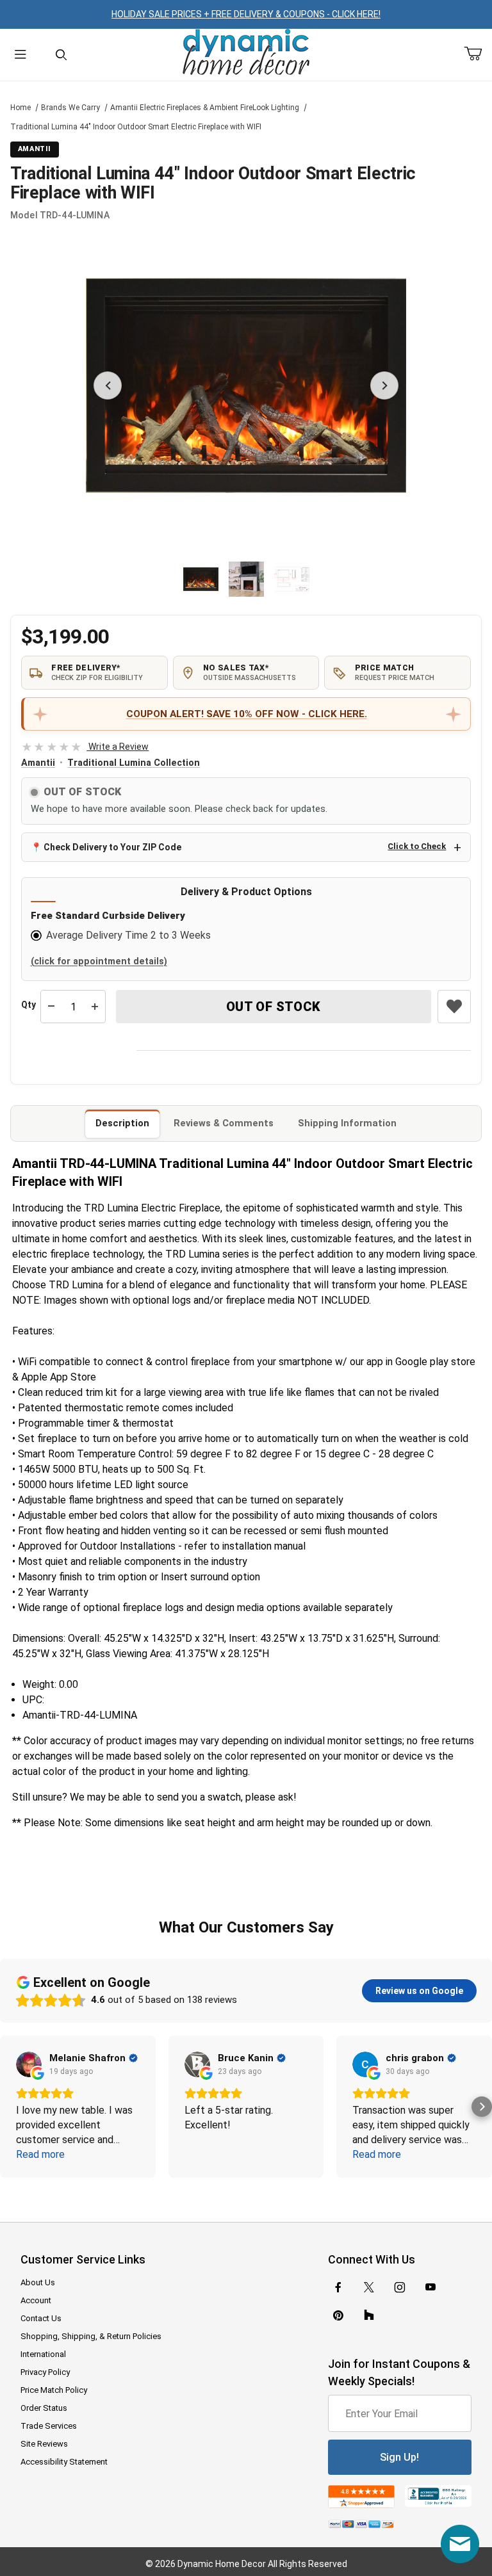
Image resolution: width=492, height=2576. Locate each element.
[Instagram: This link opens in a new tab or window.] (400, 2287)
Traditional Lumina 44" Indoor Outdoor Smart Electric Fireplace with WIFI (136, 127)
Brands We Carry (70, 108)
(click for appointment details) (99, 961)
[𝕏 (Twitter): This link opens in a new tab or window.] (369, 2287)
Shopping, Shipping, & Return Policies (91, 2336)
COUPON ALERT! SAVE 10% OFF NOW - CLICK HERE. (247, 714)
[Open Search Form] (61, 55)
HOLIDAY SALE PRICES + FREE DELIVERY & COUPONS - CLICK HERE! (246, 14)
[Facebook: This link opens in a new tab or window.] (338, 2287)
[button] (201, 579)
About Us (38, 2282)
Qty (29, 1005)
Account (36, 2300)
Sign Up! (399, 2457)
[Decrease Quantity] (51, 1007)
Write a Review (85, 747)
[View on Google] (29, 2064)
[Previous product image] (108, 385)
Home (20, 108)
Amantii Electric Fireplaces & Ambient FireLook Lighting (205, 108)
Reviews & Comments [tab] (224, 1123)
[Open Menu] (20, 55)
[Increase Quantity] (95, 1007)
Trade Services (49, 2426)
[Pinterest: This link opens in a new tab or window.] (338, 2315)
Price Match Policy (54, 2390)
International (43, 2354)
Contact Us (41, 2318)
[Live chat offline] (460, 2544)
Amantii (38, 763)
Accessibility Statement (64, 2462)
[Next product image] (384, 385)
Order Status (44, 2408)
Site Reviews (44, 2444)
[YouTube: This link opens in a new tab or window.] (430, 2287)
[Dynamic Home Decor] (246, 53)
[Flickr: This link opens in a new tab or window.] (369, 2315)
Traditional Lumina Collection (134, 763)
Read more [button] (40, 2154)
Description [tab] (122, 1123)
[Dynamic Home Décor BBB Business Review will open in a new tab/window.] (438, 2496)
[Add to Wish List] (454, 1007)
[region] (246, 579)
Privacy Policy (45, 2372)
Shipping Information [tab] (347, 1123)
